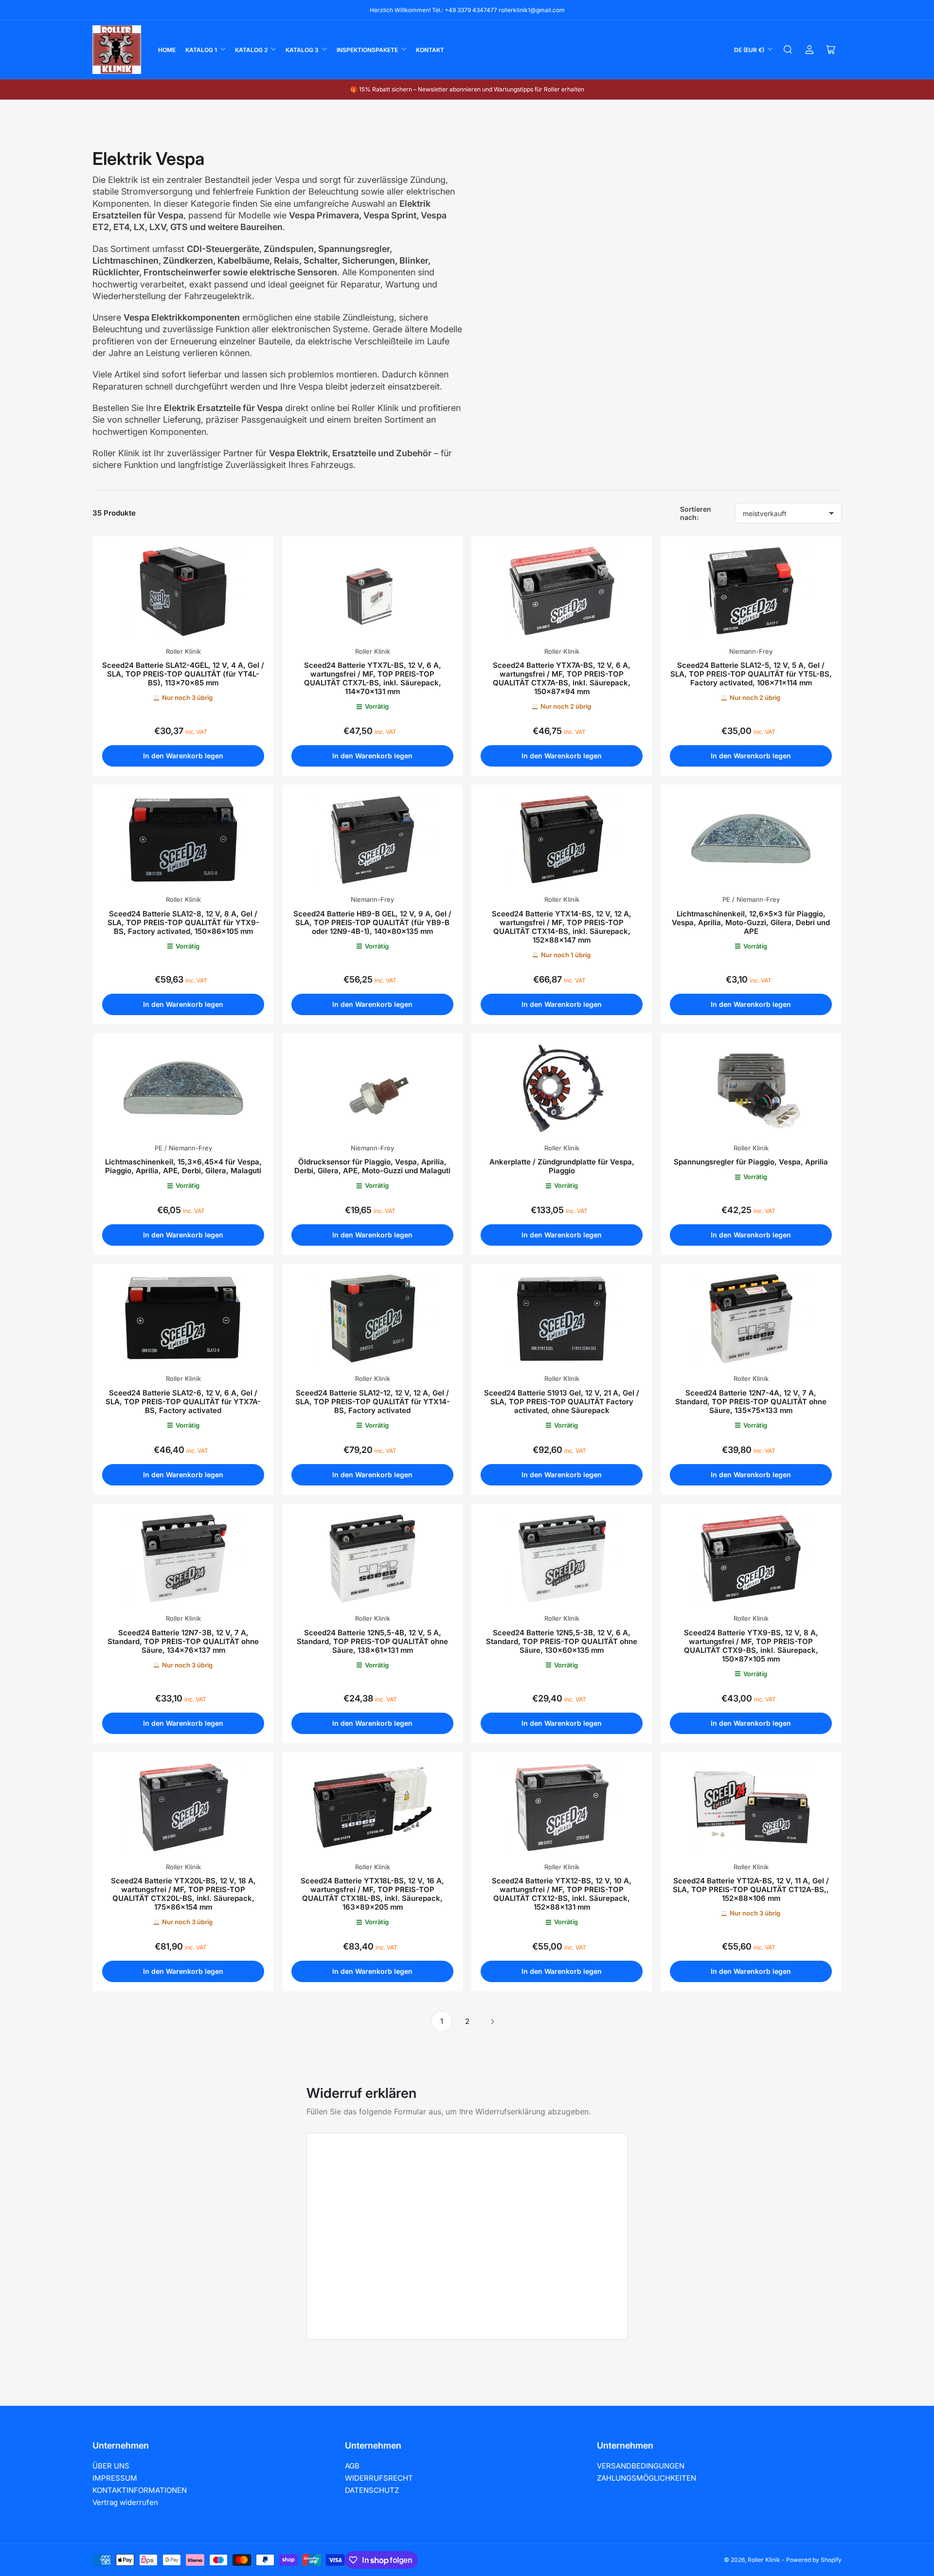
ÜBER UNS (111, 2466)
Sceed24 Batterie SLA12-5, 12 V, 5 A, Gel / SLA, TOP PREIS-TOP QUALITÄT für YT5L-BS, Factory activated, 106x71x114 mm (751, 674)
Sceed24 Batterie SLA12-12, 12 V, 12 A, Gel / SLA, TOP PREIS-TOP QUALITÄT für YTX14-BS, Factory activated (373, 1402)
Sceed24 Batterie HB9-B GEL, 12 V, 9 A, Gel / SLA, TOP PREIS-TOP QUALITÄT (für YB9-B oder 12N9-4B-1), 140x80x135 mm (372, 922)
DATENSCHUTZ (372, 2490)
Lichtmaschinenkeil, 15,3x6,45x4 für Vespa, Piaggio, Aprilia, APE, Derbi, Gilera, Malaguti (183, 1166)
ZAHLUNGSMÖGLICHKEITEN (647, 2478)
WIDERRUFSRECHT (379, 2478)
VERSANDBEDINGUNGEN (641, 2466)
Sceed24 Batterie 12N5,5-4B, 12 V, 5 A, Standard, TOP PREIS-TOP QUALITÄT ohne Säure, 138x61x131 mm (372, 1641)
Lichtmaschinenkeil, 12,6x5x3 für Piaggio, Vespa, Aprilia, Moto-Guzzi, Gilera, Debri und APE (751, 922)
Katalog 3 (302, 50)
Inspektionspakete (367, 50)
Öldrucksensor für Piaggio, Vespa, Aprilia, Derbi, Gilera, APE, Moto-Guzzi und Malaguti (372, 1166)
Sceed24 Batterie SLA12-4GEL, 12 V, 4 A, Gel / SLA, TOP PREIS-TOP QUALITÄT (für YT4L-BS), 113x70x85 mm (183, 674)
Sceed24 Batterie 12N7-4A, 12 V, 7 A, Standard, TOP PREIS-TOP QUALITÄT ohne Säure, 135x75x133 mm (751, 1402)
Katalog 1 (201, 50)
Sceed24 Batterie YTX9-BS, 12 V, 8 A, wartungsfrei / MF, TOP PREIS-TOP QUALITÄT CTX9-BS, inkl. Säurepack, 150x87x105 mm (751, 1646)
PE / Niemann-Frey (751, 899)
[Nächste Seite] (492, 2021)
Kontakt (430, 50)
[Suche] (788, 50)
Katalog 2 (251, 50)
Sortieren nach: (696, 513)
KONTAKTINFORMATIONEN (140, 2490)
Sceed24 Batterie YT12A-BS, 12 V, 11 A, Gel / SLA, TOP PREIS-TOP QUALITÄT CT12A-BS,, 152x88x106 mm (751, 1889)
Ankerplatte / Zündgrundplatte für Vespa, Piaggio (562, 1166)
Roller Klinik (183, 651)
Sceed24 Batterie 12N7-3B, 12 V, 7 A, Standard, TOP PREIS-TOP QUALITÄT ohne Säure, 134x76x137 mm (183, 1641)
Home (167, 50)
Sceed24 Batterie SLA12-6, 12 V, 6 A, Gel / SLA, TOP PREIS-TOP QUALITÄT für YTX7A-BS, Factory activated (183, 1402)
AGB (352, 2466)
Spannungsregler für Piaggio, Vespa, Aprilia (751, 1162)
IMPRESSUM (115, 2478)
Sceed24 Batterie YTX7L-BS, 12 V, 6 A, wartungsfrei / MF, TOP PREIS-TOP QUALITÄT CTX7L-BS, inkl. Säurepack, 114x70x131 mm (373, 678)
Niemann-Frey (751, 651)
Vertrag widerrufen (125, 2502)
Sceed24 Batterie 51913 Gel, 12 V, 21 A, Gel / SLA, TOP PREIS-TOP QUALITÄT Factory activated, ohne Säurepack (562, 1402)
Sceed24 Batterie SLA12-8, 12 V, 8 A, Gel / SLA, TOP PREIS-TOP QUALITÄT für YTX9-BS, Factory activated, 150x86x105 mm (183, 922)
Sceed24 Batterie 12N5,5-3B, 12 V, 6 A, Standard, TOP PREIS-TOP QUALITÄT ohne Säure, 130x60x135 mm (562, 1641)
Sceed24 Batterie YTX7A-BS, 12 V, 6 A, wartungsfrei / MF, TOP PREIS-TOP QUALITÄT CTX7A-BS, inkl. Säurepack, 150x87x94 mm (562, 678)
